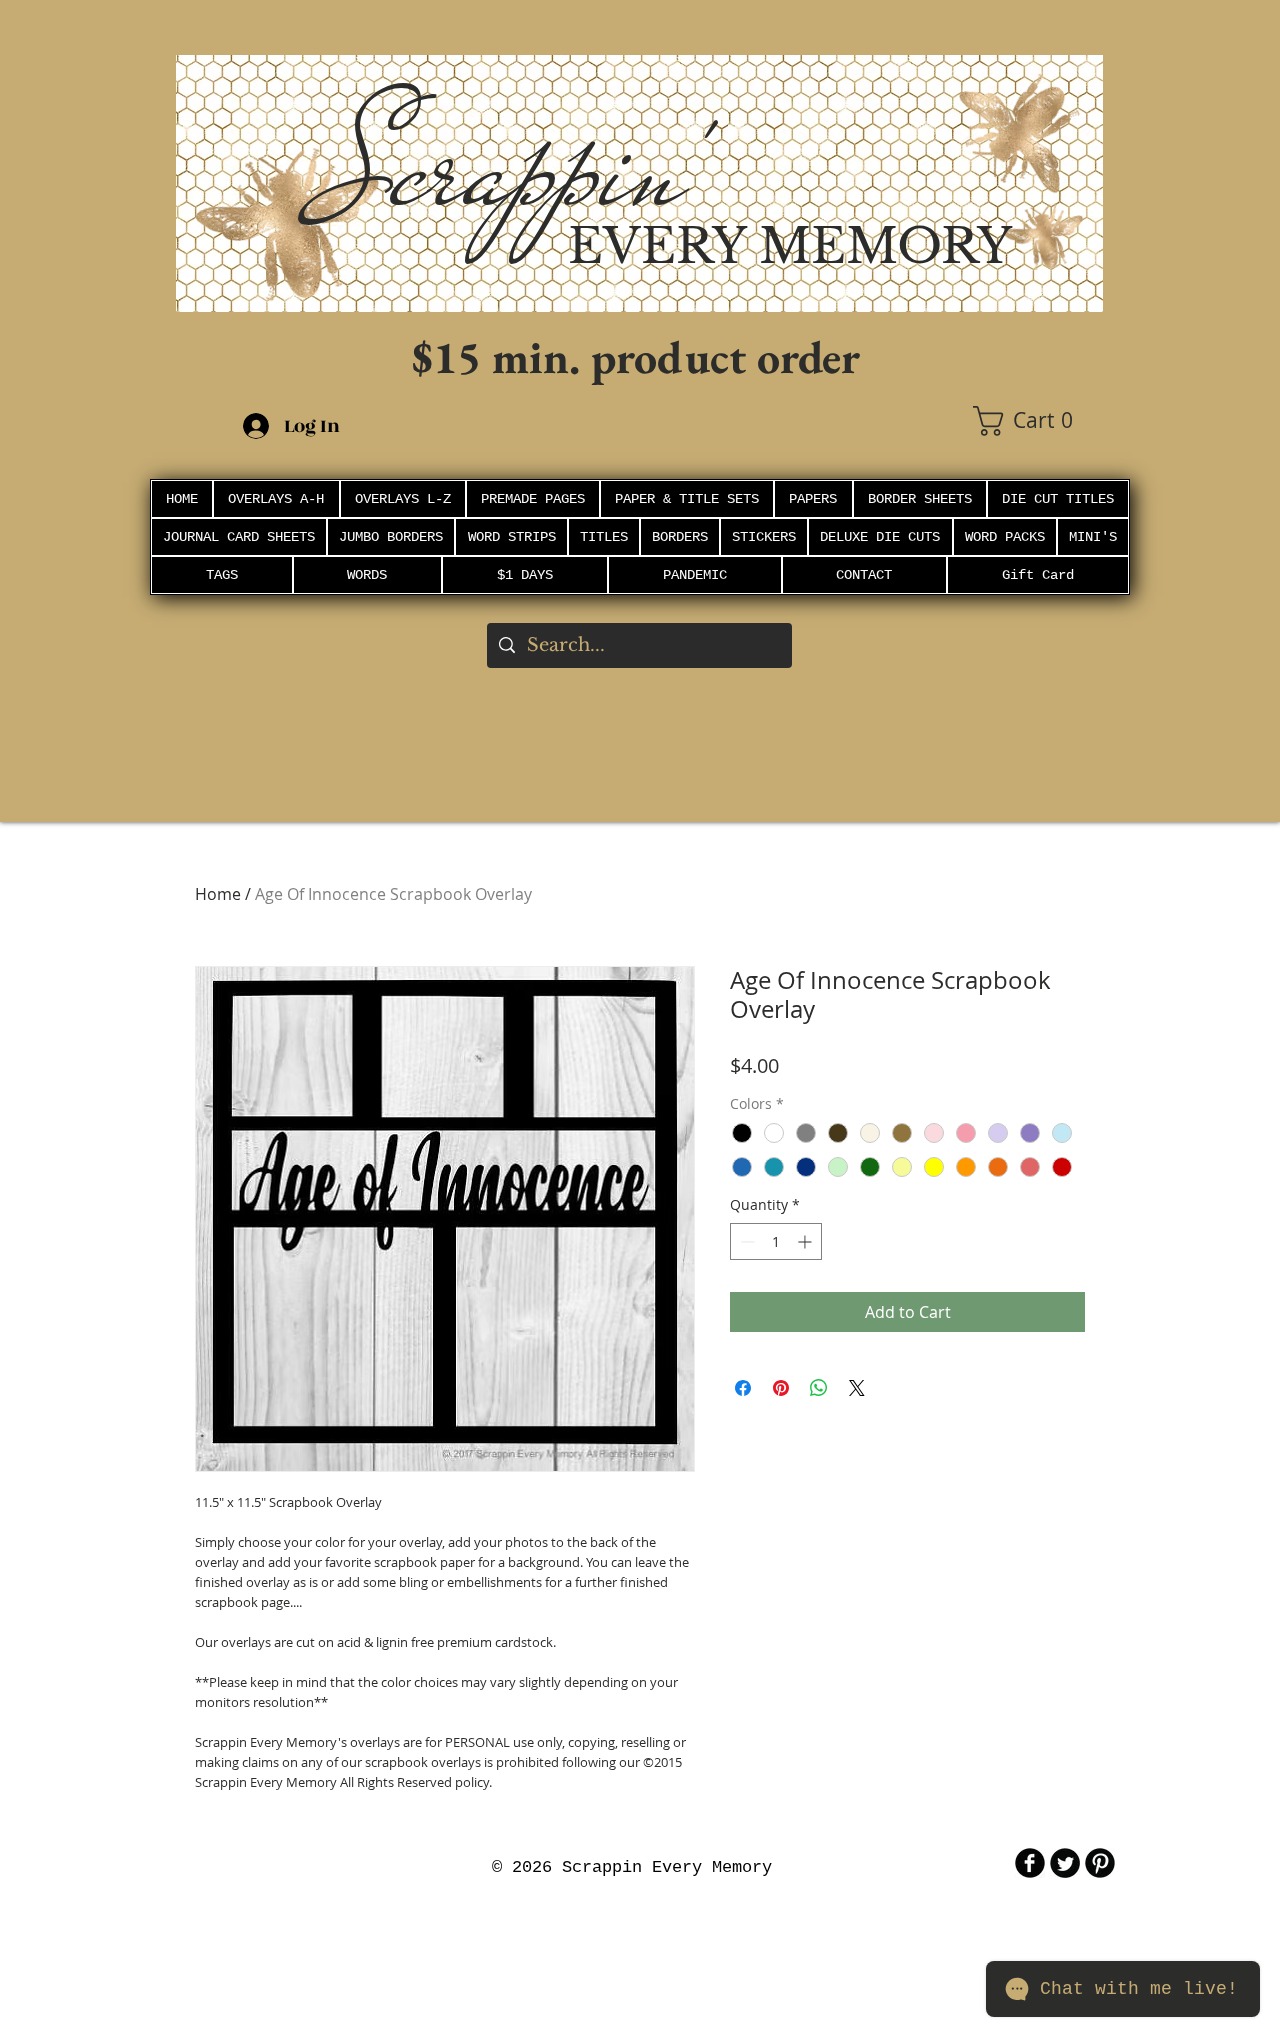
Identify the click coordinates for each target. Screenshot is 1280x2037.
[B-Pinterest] (1100, 1863)
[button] (1038, 421)
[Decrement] (745, 1241)
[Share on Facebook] (743, 1388)
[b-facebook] (1030, 1863)
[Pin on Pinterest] (781, 1388)
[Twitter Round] (1065, 1863)
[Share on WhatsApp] (819, 1388)
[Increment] (806, 1241)
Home (218, 894)
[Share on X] (857, 1388)
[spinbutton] (776, 1241)
